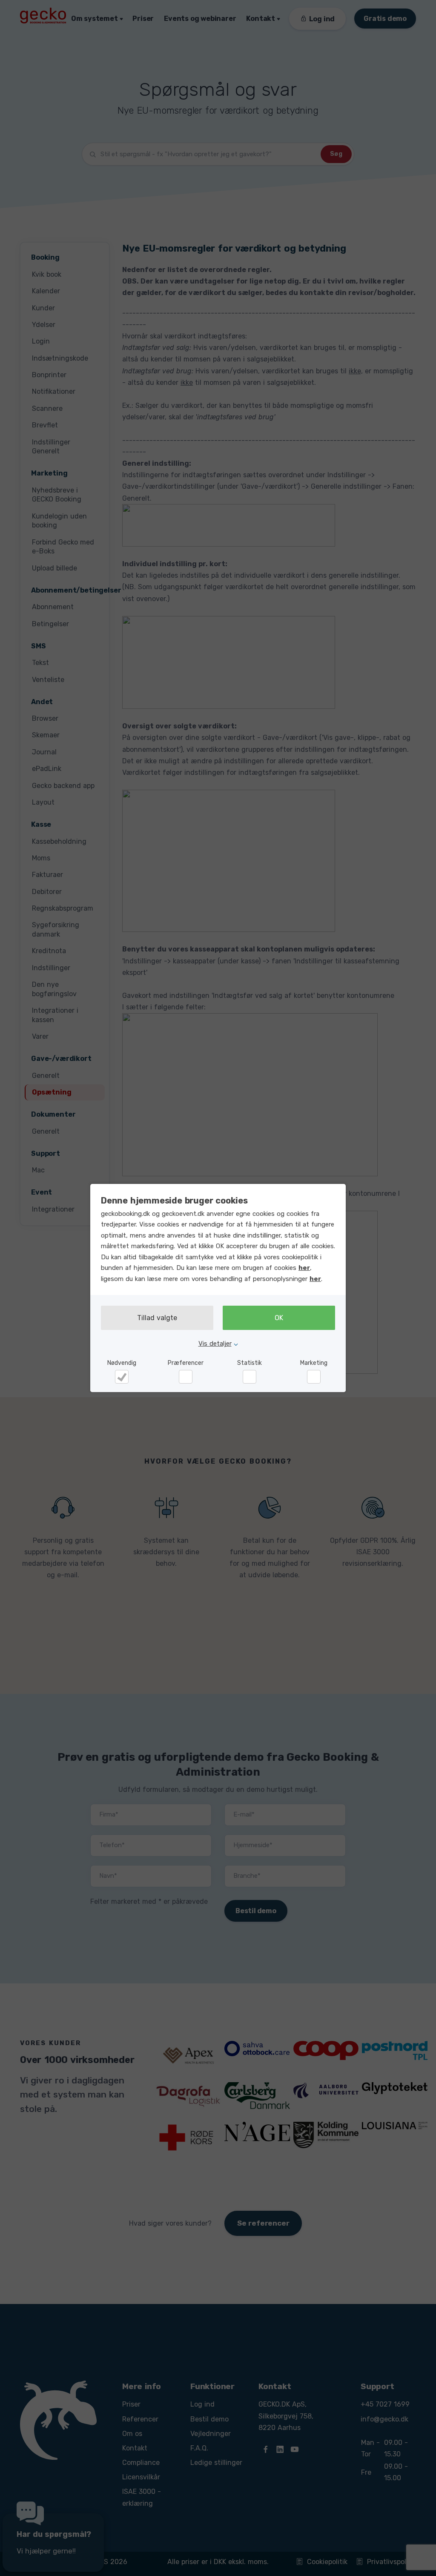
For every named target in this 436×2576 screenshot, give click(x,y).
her (304, 1268)
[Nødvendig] (122, 1377)
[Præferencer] (186, 1377)
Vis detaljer (215, 1344)
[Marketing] (314, 1377)
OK (279, 1318)
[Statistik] (250, 1377)
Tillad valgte (157, 1318)
